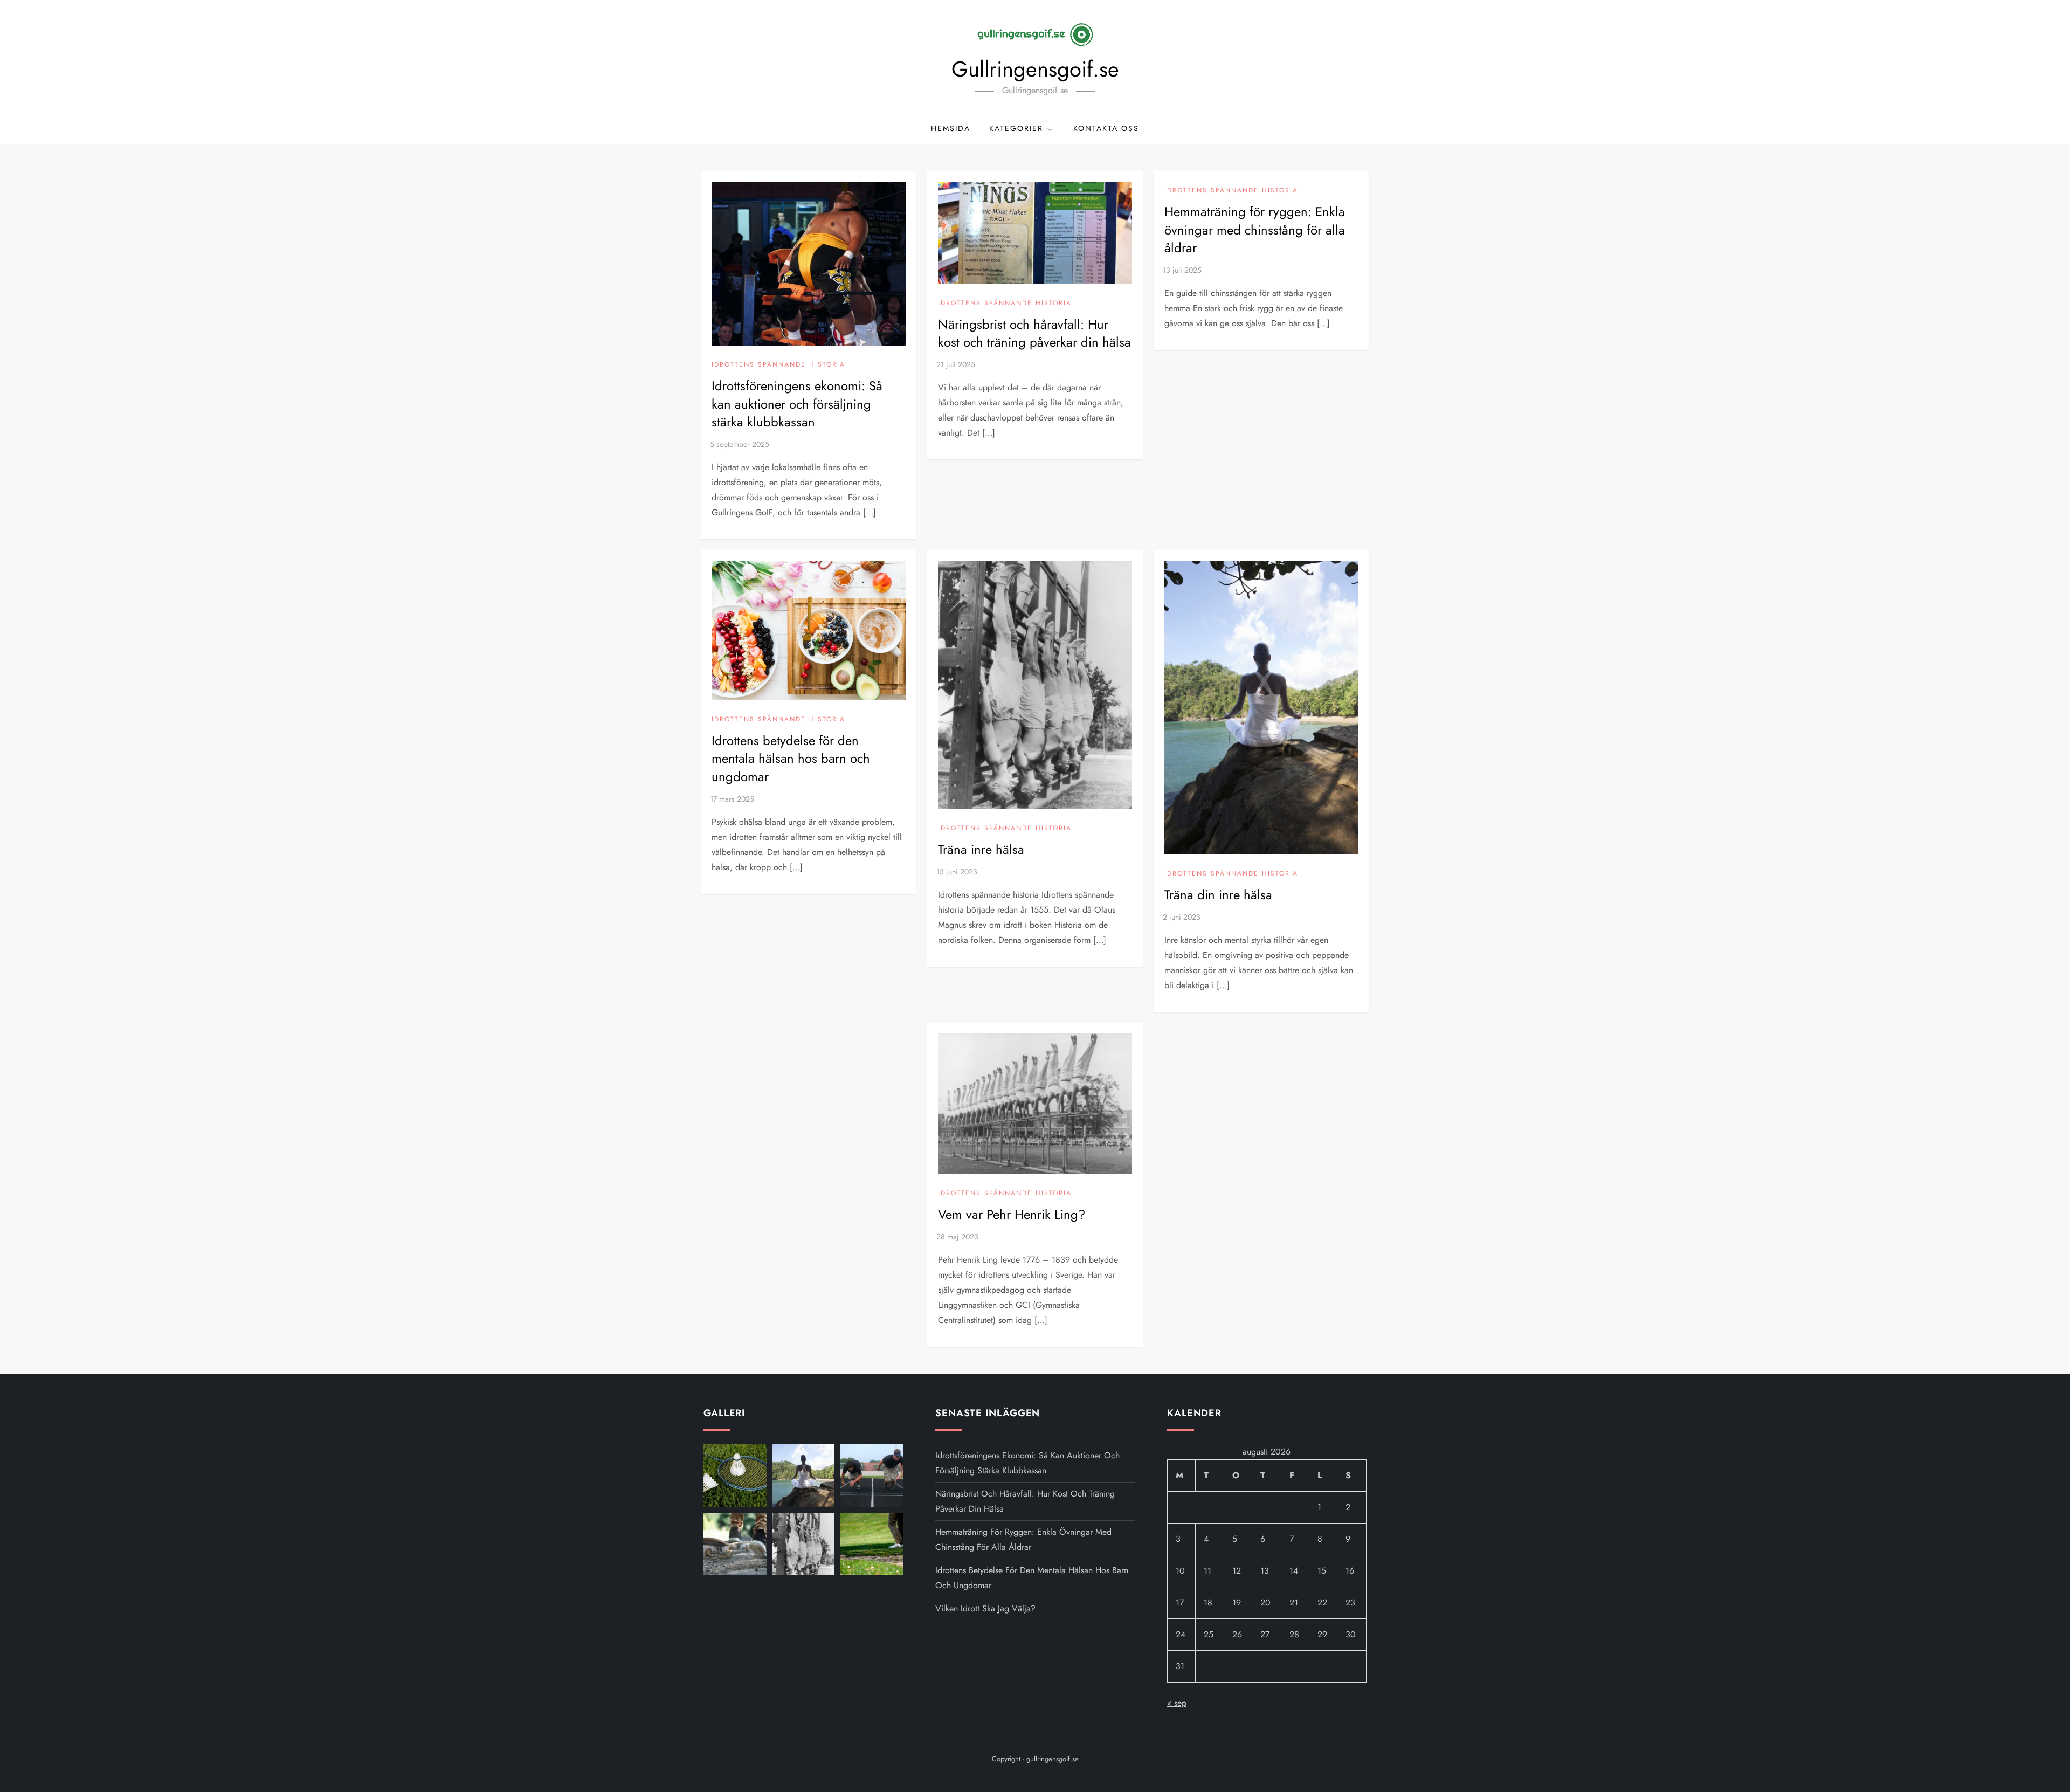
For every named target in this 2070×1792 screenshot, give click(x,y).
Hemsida (951, 128)
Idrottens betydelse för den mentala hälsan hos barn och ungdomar (791, 759)
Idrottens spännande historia (778, 365)
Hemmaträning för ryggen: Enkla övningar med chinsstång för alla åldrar (1255, 230)
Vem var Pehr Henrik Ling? (1012, 1214)
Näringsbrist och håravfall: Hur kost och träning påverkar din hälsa (1034, 333)
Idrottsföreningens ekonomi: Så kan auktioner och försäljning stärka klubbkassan (797, 404)
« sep (1177, 1703)
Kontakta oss (1106, 128)
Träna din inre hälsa (1218, 895)
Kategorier (1016, 128)
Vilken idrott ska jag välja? (985, 1608)
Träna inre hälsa (981, 849)
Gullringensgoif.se (1035, 69)
